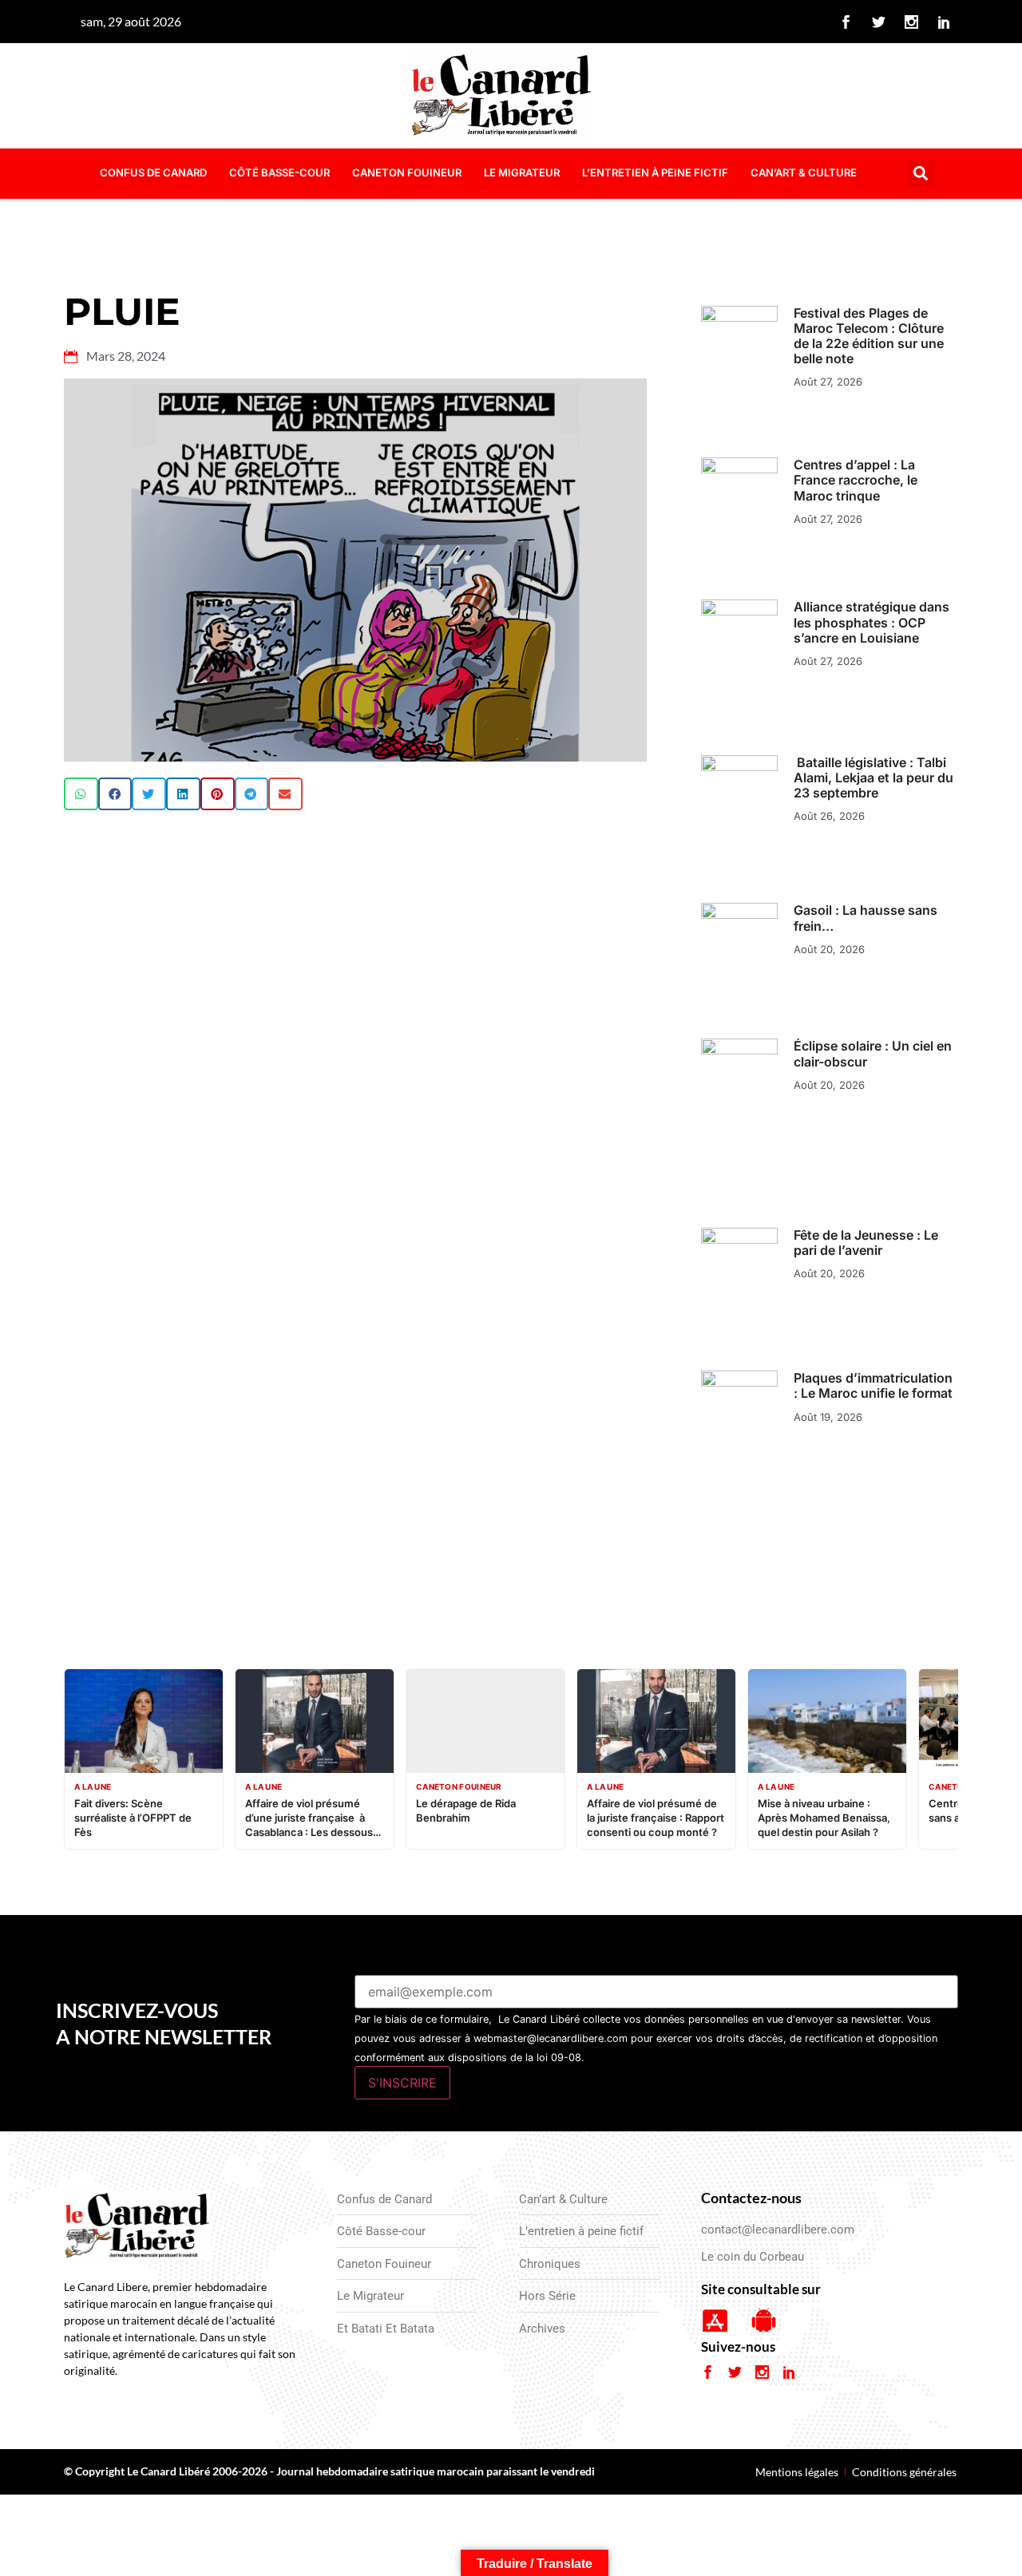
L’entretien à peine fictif (655, 172)
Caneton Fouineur (407, 172)
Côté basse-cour (279, 172)
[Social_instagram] (912, 22)
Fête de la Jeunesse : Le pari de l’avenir (866, 1242)
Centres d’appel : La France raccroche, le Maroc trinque (856, 480)
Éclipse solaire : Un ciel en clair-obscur (873, 1053)
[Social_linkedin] (945, 22)
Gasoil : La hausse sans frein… (866, 918)
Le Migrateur (522, 172)
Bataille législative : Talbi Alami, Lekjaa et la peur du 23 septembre (873, 778)
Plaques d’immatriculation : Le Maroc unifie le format (873, 1385)
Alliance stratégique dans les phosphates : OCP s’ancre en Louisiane (871, 622)
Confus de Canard (153, 172)
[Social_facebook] (846, 22)
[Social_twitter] (879, 22)
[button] (921, 174)
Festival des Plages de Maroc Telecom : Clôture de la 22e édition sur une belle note (869, 336)
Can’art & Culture (804, 172)
